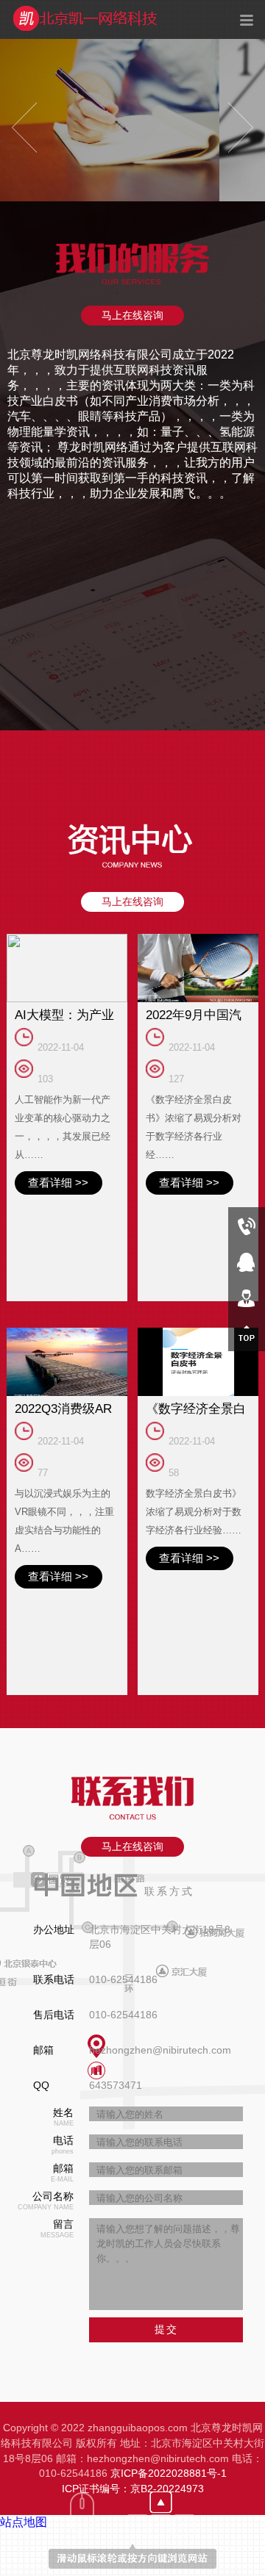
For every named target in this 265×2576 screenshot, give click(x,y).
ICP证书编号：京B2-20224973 (133, 2331)
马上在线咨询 (132, 315)
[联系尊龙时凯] (247, 1297)
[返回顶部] (247, 1333)
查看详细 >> (50, 1162)
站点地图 (24, 2365)
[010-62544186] (247, 1225)
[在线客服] (247, 1261)
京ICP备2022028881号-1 (169, 2316)
